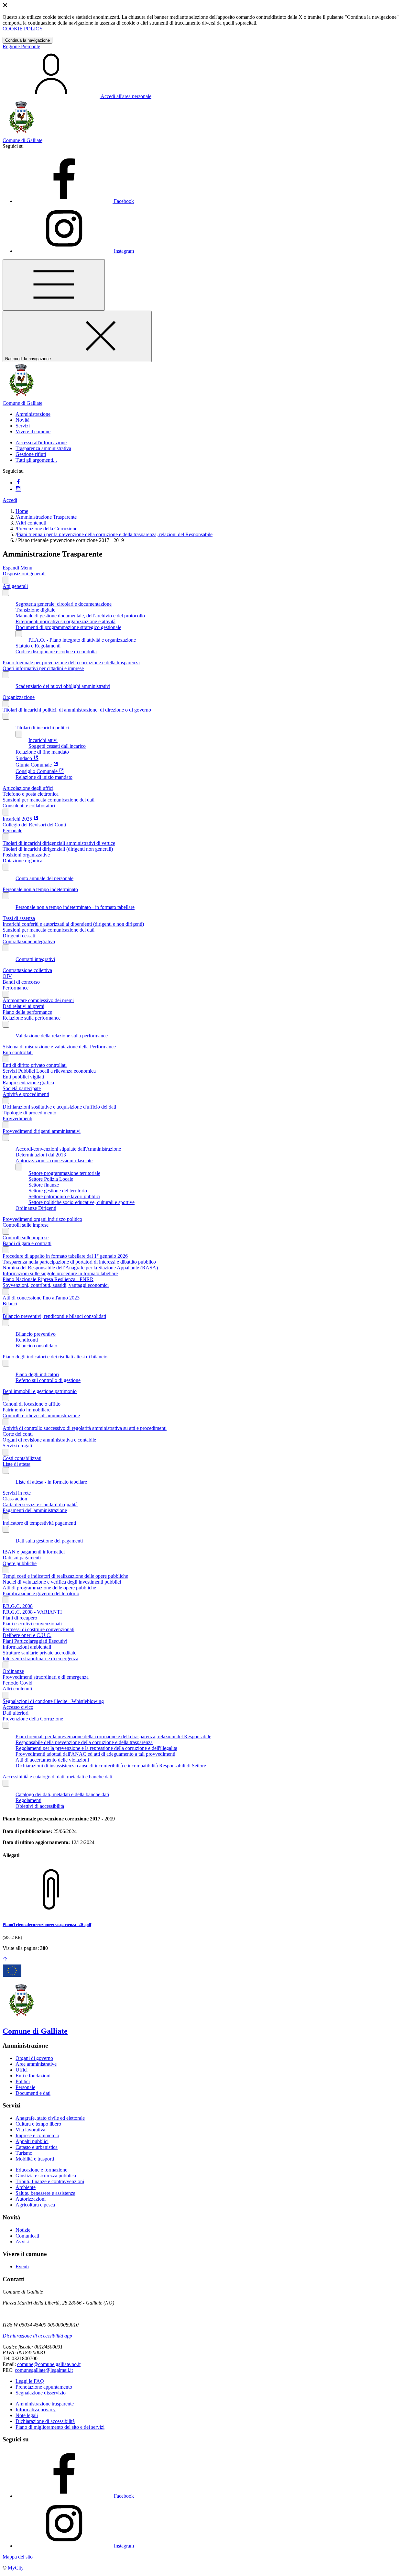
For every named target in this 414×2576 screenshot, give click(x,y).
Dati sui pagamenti (22, 1558)
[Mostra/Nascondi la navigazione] (54, 285)
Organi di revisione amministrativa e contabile (49, 1440)
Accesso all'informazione (41, 442)
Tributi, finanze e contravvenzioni (50, 2181)
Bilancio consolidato (36, 1346)
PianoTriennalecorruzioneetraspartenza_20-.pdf (47, 1924)
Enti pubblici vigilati (23, 1077)
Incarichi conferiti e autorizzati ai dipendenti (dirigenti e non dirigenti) (73, 924)
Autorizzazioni (31, 2199)
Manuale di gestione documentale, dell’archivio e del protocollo (80, 616)
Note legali (27, 2415)
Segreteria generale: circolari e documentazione (64, 604)
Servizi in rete (17, 1493)
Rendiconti (27, 1340)
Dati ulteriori (16, 1713)
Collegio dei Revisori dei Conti (34, 825)
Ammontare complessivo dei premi (38, 1000)
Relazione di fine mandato (42, 752)
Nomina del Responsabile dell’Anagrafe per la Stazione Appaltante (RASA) (80, 1268)
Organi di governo (34, 2058)
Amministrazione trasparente (45, 2404)
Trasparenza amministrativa (43, 448)
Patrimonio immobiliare (27, 1410)
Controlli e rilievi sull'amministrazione (41, 1415)
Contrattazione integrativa (29, 941)
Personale (12, 830)
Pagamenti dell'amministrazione (35, 1510)
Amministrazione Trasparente (47, 517)
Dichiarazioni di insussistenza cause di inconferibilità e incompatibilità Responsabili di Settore (111, 1766)
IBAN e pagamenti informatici (34, 1552)
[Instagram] (18, 489)
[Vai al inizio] (5, 1960)
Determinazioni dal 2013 (41, 1155)
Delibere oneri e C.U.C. (27, 1635)
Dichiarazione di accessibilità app (37, 2336)
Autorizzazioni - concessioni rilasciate (54, 1161)
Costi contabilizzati (22, 1458)
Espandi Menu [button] (17, 568)
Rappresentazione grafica (28, 1083)
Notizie (23, 2230)
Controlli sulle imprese (26, 1225)
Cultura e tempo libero (38, 2124)
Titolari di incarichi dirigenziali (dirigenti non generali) (58, 849)
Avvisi (22, 2242)
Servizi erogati (17, 1446)
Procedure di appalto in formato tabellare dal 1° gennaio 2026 (65, 1256)
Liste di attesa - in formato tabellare (51, 1482)
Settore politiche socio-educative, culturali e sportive (82, 1202)
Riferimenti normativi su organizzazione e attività (65, 621)
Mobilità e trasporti (35, 2159)
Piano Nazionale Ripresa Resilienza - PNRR (48, 1279)
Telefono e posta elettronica (31, 794)
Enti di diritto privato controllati (35, 1065)
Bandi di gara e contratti (27, 1243)
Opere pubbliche (20, 1563)
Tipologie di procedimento (29, 1113)
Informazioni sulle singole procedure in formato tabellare (60, 1273)
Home (22, 511)
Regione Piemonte (21, 46)
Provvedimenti (17, 1118)
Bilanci (10, 1304)
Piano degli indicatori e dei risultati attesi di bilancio (55, 1357)
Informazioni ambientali (27, 1647)
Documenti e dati (33, 2093)
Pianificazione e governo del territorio (41, 1593)
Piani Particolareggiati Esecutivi (35, 1641)
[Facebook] (18, 483)
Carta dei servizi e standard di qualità (40, 1504)
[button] (33, 414)
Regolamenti (28, 1800)
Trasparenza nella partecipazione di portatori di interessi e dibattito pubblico (79, 1262)
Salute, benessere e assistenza (45, 2193)
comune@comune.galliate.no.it (49, 2364)
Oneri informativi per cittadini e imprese (43, 668)
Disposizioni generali (24, 574)
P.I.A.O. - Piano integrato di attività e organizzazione (82, 640)
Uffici (22, 2070)
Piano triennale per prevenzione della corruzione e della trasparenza (71, 663)
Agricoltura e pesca (35, 2205)
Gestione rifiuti (31, 454)
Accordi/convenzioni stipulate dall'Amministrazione (68, 1149)
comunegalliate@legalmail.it (44, 2370)
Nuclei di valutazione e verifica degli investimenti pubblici (62, 1582)
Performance (16, 988)
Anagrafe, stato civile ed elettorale (50, 2118)
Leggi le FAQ (30, 2381)
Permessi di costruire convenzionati (38, 1629)
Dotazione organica (22, 861)
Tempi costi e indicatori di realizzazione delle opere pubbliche (65, 1576)
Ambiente (26, 2187)
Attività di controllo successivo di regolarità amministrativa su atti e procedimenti (85, 1428)
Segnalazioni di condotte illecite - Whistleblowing (53, 1701)
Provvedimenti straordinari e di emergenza (46, 1677)
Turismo (24, 2153)
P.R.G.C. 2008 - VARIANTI (32, 1612)
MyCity (16, 2568)
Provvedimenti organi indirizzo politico (42, 1219)
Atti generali (15, 586)
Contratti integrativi (35, 959)
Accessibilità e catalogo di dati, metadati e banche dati (57, 1777)
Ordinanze (13, 1671)
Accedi (10, 500)
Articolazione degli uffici (28, 788)
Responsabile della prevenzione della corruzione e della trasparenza (84, 1742)
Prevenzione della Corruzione (47, 529)
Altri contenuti (32, 523)
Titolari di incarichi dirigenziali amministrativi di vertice (59, 843)
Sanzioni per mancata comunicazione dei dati (49, 800)
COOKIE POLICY (23, 29)
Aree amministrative (36, 2064)
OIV (7, 976)
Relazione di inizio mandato (44, 777)
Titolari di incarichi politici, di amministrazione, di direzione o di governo (77, 710)
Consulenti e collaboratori (29, 806)
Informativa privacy (36, 2410)
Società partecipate (22, 1088)
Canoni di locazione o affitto (32, 1404)
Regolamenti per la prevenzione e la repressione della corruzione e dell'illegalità (96, 1748)
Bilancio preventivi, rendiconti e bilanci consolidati (54, 1316)
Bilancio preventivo (36, 1334)
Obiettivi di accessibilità (40, 1806)
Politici (23, 2081)
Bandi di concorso (21, 982)
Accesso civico (18, 1707)
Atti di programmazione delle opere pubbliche (49, 1588)
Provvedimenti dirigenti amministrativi (42, 1131)
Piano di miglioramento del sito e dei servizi (60, 2427)
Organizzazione (19, 697)
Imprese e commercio (37, 2135)
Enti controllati (18, 1052)
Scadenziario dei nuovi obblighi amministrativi (63, 686)
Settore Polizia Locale (51, 1179)
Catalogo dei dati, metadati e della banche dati (62, 1794)
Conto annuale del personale (44, 878)
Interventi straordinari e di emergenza (40, 1658)
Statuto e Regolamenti (38, 646)
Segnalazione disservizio (41, 2393)
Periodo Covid (17, 1683)
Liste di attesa (16, 1464)
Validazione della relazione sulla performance (62, 1036)
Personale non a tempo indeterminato (40, 889)
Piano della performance (27, 1012)
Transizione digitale (35, 610)
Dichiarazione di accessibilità (45, 2421)
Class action (15, 1499)
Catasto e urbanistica (37, 2147)
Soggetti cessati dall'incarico (57, 746)
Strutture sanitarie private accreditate (39, 1653)
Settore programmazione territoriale (64, 1173)
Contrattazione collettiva (27, 970)
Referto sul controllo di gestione (48, 1380)
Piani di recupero (20, 1618)
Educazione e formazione (41, 2170)
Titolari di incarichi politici (42, 728)
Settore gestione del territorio (58, 1191)
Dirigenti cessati (19, 936)
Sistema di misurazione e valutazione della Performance (59, 1047)
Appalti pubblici (32, 2141)
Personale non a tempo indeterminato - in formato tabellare (75, 907)
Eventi (22, 2266)
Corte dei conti (18, 1434)
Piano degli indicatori (37, 1374)
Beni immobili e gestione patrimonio (40, 1391)
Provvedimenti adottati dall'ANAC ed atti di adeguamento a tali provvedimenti (95, 1754)
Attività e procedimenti (26, 1094)
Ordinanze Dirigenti (36, 1208)
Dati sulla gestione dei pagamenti (49, 1541)
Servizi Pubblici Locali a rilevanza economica (49, 1071)
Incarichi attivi (43, 740)
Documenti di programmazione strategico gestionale (68, 627)
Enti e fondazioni (33, 2076)
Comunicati (27, 2236)
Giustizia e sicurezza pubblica (46, 2176)
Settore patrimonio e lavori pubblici (64, 1196)
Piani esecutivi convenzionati (32, 1624)
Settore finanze (44, 1185)
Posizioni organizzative (26, 855)
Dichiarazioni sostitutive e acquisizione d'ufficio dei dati (59, 1107)
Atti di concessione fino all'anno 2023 (41, 1298)
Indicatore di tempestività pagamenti (39, 1523)
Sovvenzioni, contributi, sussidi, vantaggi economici (56, 1285)
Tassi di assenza (19, 918)
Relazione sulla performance (32, 1018)
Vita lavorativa (30, 2130)
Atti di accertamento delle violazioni (52, 1760)
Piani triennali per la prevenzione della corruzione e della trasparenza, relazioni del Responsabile (115, 534)
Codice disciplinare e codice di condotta (56, 652)
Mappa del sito (18, 2557)
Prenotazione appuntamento (44, 2387)
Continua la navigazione (27, 40)
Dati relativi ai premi (23, 1006)
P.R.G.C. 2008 (18, 1606)
